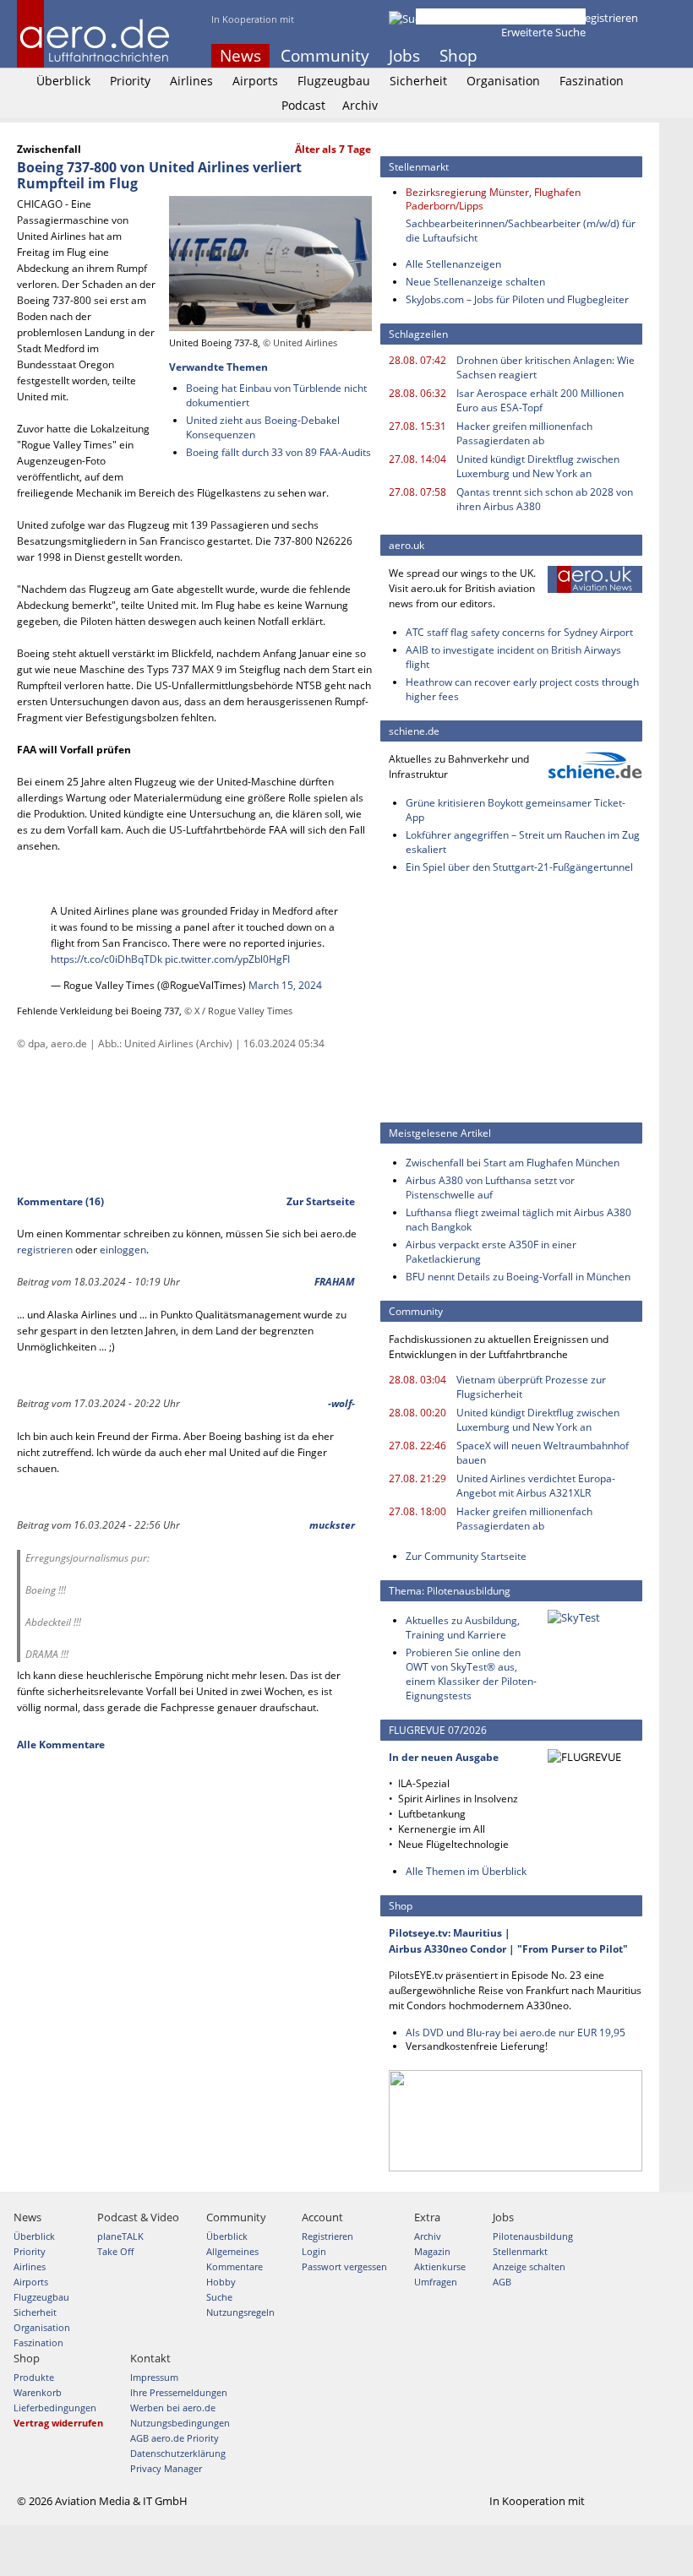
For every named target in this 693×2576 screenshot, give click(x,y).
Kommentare (235, 2266)
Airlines (191, 81)
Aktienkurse (440, 2266)
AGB (502, 2282)
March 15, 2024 (285, 985)
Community (325, 56)
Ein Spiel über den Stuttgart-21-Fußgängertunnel (519, 867)
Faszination (592, 81)
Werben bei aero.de (173, 2408)
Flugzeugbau (334, 81)
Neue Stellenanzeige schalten (475, 282)
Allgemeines (232, 2251)
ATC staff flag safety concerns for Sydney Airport (519, 632)
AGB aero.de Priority (175, 2438)
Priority (130, 81)
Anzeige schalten (529, 2266)
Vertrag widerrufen (58, 2423)
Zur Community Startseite (466, 1556)
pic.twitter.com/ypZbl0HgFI (227, 959)
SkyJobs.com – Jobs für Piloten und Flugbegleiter (517, 299)
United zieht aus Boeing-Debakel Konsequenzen (263, 427)
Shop (458, 56)
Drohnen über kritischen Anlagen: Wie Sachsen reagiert (546, 367)
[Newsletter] (632, 56)
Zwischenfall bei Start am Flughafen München (513, 1163)
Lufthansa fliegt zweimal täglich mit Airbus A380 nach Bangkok (518, 1220)
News (240, 56)
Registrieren (608, 18)
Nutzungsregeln (240, 2312)
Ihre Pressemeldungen (179, 2392)
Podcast (303, 105)
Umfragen (436, 2282)
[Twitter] (587, 56)
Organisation (503, 81)
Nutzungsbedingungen (180, 2423)
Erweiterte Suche (543, 32)
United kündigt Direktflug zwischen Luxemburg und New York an (538, 466)
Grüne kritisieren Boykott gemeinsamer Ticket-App (516, 810)
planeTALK (120, 2236)
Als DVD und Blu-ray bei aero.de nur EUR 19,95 (516, 2033)
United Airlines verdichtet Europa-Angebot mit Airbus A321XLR (536, 1486)
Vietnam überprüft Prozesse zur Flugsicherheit (531, 1387)
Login (553, 18)
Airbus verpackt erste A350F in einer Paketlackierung (491, 1252)
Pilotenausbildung (533, 2236)
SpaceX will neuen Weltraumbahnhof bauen (543, 1453)
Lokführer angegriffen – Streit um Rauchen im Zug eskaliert (523, 842)
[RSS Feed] (609, 56)
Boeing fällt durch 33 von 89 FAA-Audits (278, 452)
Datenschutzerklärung (178, 2453)
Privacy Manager (166, 2468)
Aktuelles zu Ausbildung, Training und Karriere (463, 1628)
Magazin (432, 2251)
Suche (219, 2297)
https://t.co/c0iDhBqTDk (106, 959)
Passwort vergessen (344, 2266)
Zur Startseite (321, 1201)
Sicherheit (418, 81)
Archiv (360, 105)
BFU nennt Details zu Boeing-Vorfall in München (518, 1277)
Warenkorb (38, 2392)
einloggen (123, 1250)
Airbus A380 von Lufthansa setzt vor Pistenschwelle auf (490, 1187)
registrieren (45, 1250)
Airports (255, 81)
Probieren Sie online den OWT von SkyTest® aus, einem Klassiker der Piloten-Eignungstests (471, 1674)
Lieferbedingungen (55, 2408)
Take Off (115, 2251)
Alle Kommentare (61, 1745)
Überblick (63, 81)
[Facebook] (564, 56)
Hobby (221, 2282)
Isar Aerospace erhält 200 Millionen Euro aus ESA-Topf (540, 400)
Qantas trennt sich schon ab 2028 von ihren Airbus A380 (545, 499)
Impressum (154, 2377)
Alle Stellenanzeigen (453, 264)
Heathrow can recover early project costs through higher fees (522, 689)
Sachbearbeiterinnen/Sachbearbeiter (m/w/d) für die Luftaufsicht (521, 231)
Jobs (404, 56)
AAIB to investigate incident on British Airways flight (513, 657)
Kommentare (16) (60, 1201)
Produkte (34, 2377)
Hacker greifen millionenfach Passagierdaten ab (524, 433)
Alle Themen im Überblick (466, 1871)
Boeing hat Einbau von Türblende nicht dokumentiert (276, 395)
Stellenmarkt (520, 2251)
